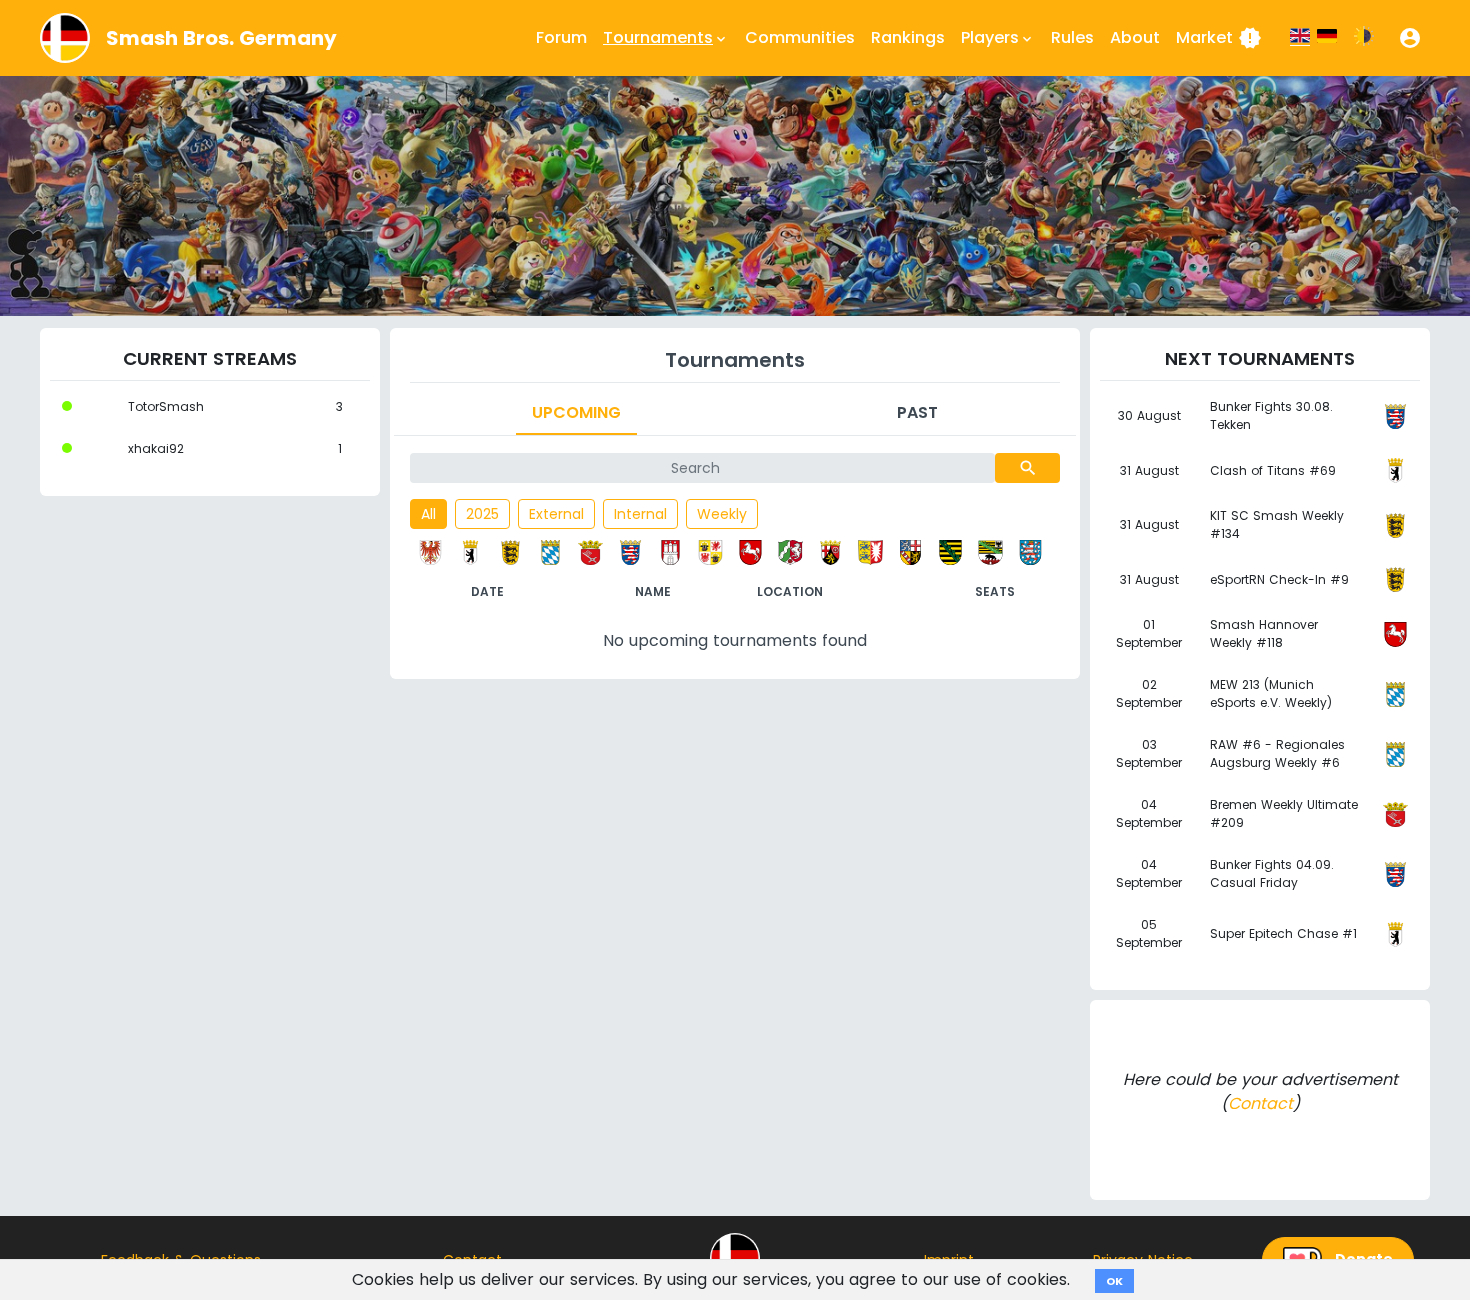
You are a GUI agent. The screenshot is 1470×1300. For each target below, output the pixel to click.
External (556, 514)
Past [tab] (917, 412)
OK (1114, 1281)
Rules (1072, 37)
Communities (800, 37)
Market (1219, 38)
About (1135, 37)
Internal (640, 514)
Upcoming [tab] (576, 412)
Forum (561, 37)
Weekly (722, 514)
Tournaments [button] (666, 37)
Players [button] (998, 37)
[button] (1410, 38)
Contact (1260, 1103)
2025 (482, 514)
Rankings (908, 37)
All (428, 514)
